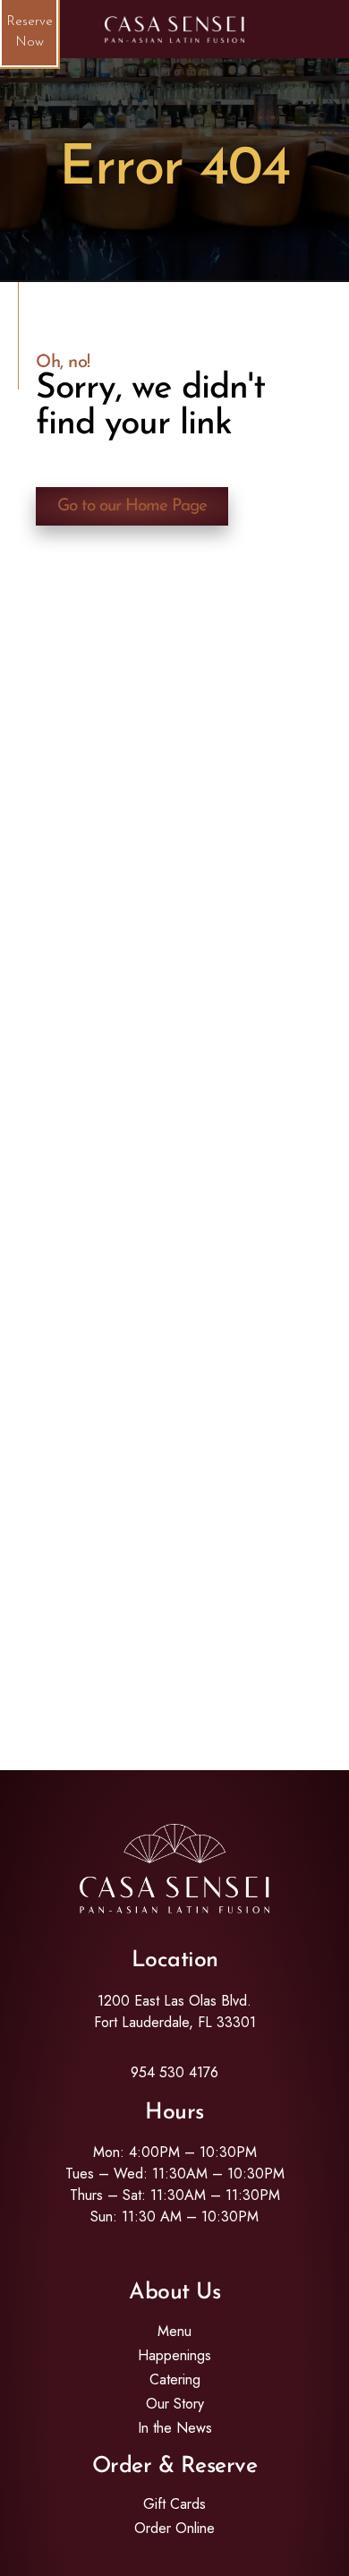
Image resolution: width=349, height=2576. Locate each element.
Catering (175, 2380)
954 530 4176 (174, 2072)
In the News (175, 2428)
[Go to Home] (174, 30)
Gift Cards (174, 2504)
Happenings (174, 2356)
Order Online (174, 2529)
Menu (174, 2332)
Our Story (175, 2404)
